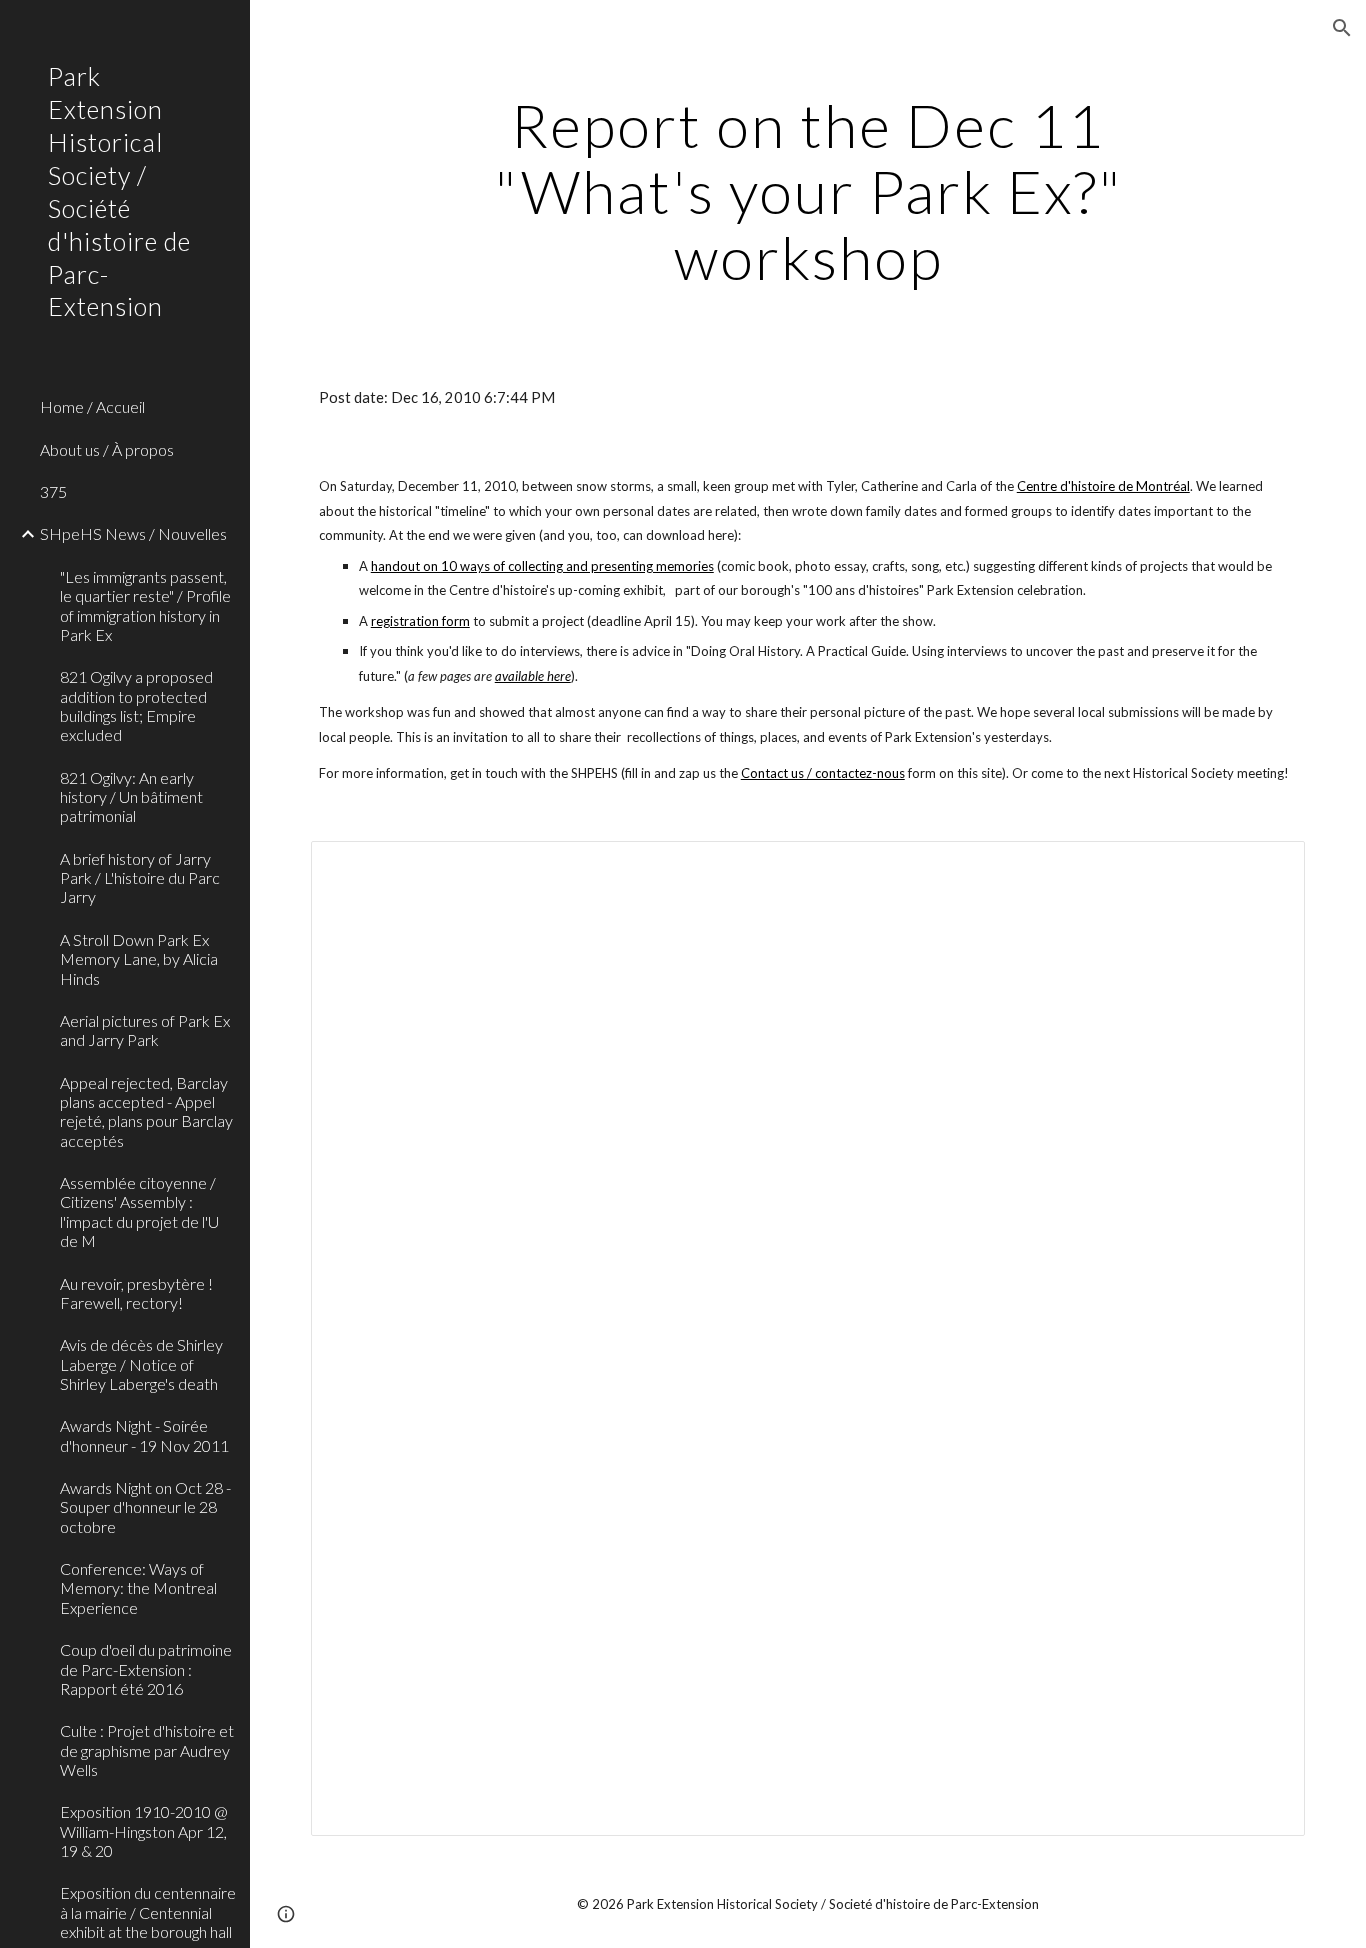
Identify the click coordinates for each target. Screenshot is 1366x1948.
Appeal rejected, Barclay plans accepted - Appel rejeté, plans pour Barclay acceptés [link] (146, 1111)
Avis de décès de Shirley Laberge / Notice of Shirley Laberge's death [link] (141, 1364)
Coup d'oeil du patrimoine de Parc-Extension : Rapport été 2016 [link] (146, 1669)
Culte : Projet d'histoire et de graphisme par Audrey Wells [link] (147, 1750)
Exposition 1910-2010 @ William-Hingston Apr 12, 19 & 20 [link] (144, 1831)
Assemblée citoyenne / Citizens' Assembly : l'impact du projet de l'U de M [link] (139, 1211)
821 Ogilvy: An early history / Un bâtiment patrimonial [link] (131, 797)
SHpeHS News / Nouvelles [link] (133, 533)
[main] (808, 191)
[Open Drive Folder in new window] (1267, 867)
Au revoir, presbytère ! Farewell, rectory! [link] (136, 1293)
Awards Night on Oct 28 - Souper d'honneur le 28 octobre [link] (145, 1507)
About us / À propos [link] (107, 449)
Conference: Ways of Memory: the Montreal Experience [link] (138, 1588)
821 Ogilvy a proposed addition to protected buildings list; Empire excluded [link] (136, 705)
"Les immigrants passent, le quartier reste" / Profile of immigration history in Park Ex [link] (145, 605)
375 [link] (53, 491)
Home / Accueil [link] (92, 406)
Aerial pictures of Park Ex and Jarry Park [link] (145, 1030)
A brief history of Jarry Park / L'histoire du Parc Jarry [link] (140, 878)
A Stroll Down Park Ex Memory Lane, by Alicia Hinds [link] (139, 959)
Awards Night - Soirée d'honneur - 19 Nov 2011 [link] (144, 1435)
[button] (1342, 28)
